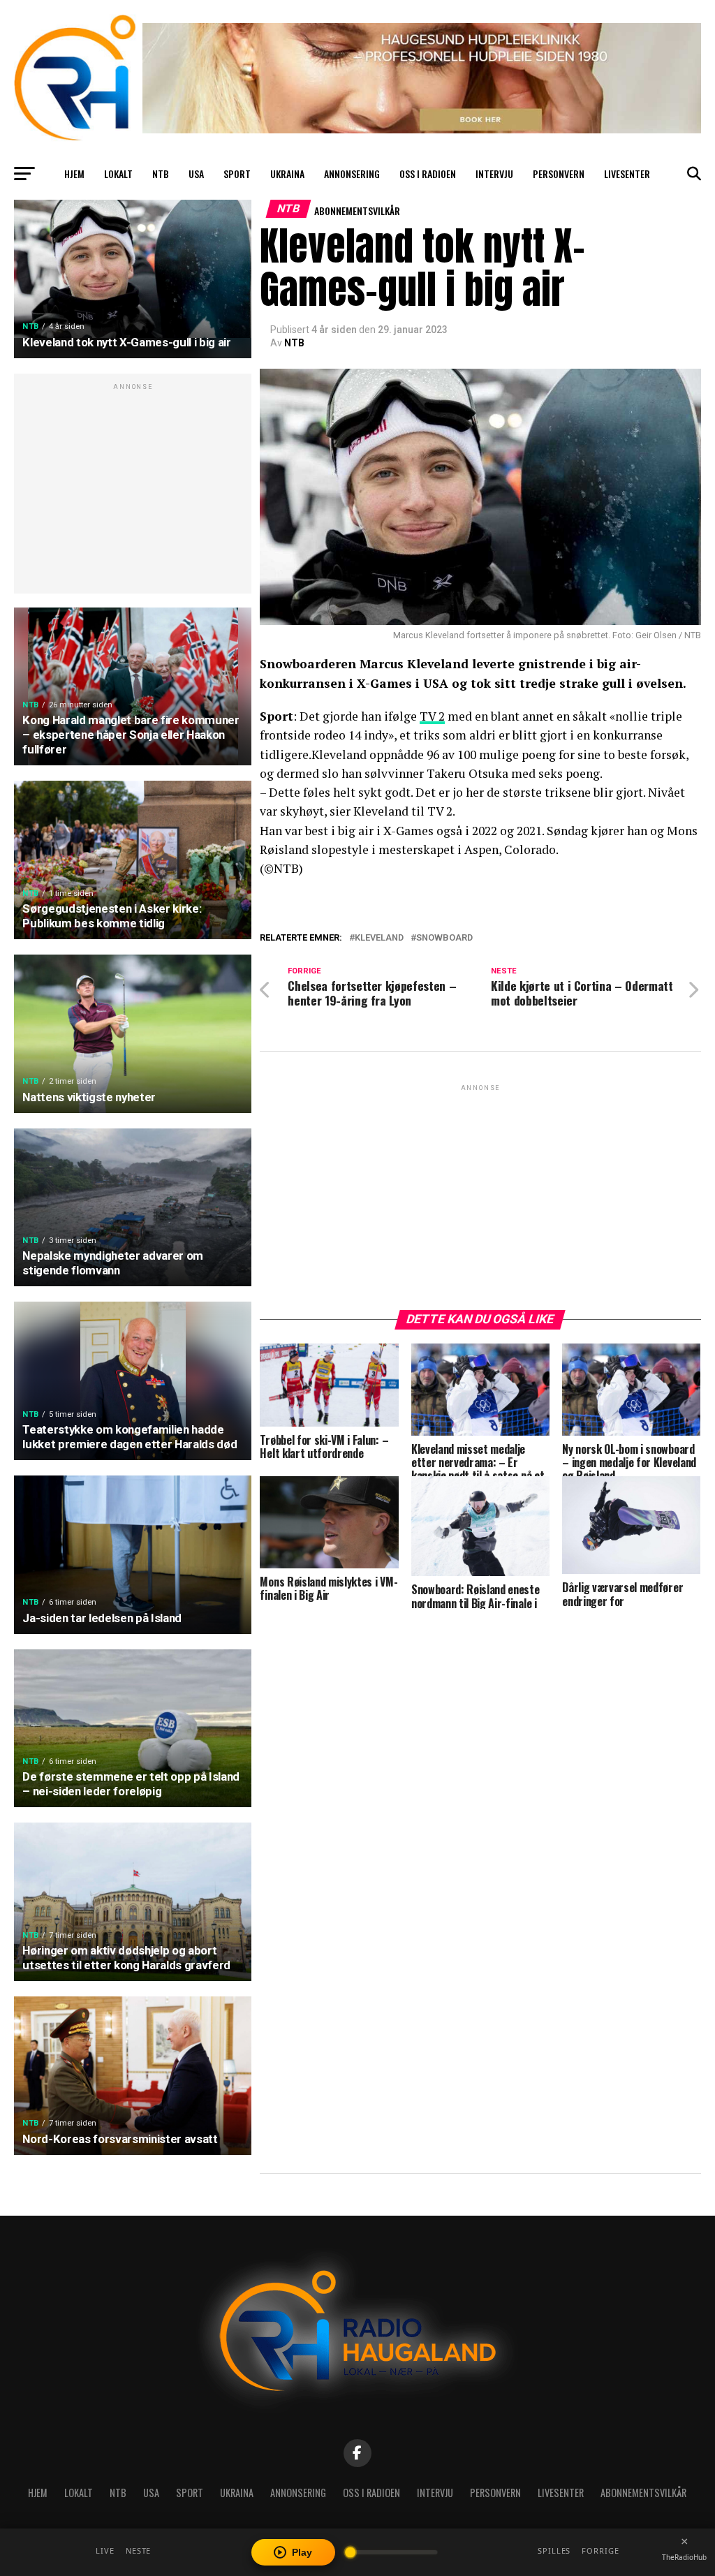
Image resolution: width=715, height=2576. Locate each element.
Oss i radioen (428, 174)
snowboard (444, 938)
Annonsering (352, 174)
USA (196, 174)
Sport (237, 174)
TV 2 (432, 716)
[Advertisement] (133, 491)
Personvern (559, 174)
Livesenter (627, 174)
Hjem (74, 174)
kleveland (379, 938)
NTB (161, 174)
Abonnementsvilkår (357, 211)
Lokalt (118, 174)
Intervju (494, 174)
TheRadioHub (684, 2557)
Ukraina (287, 174)
